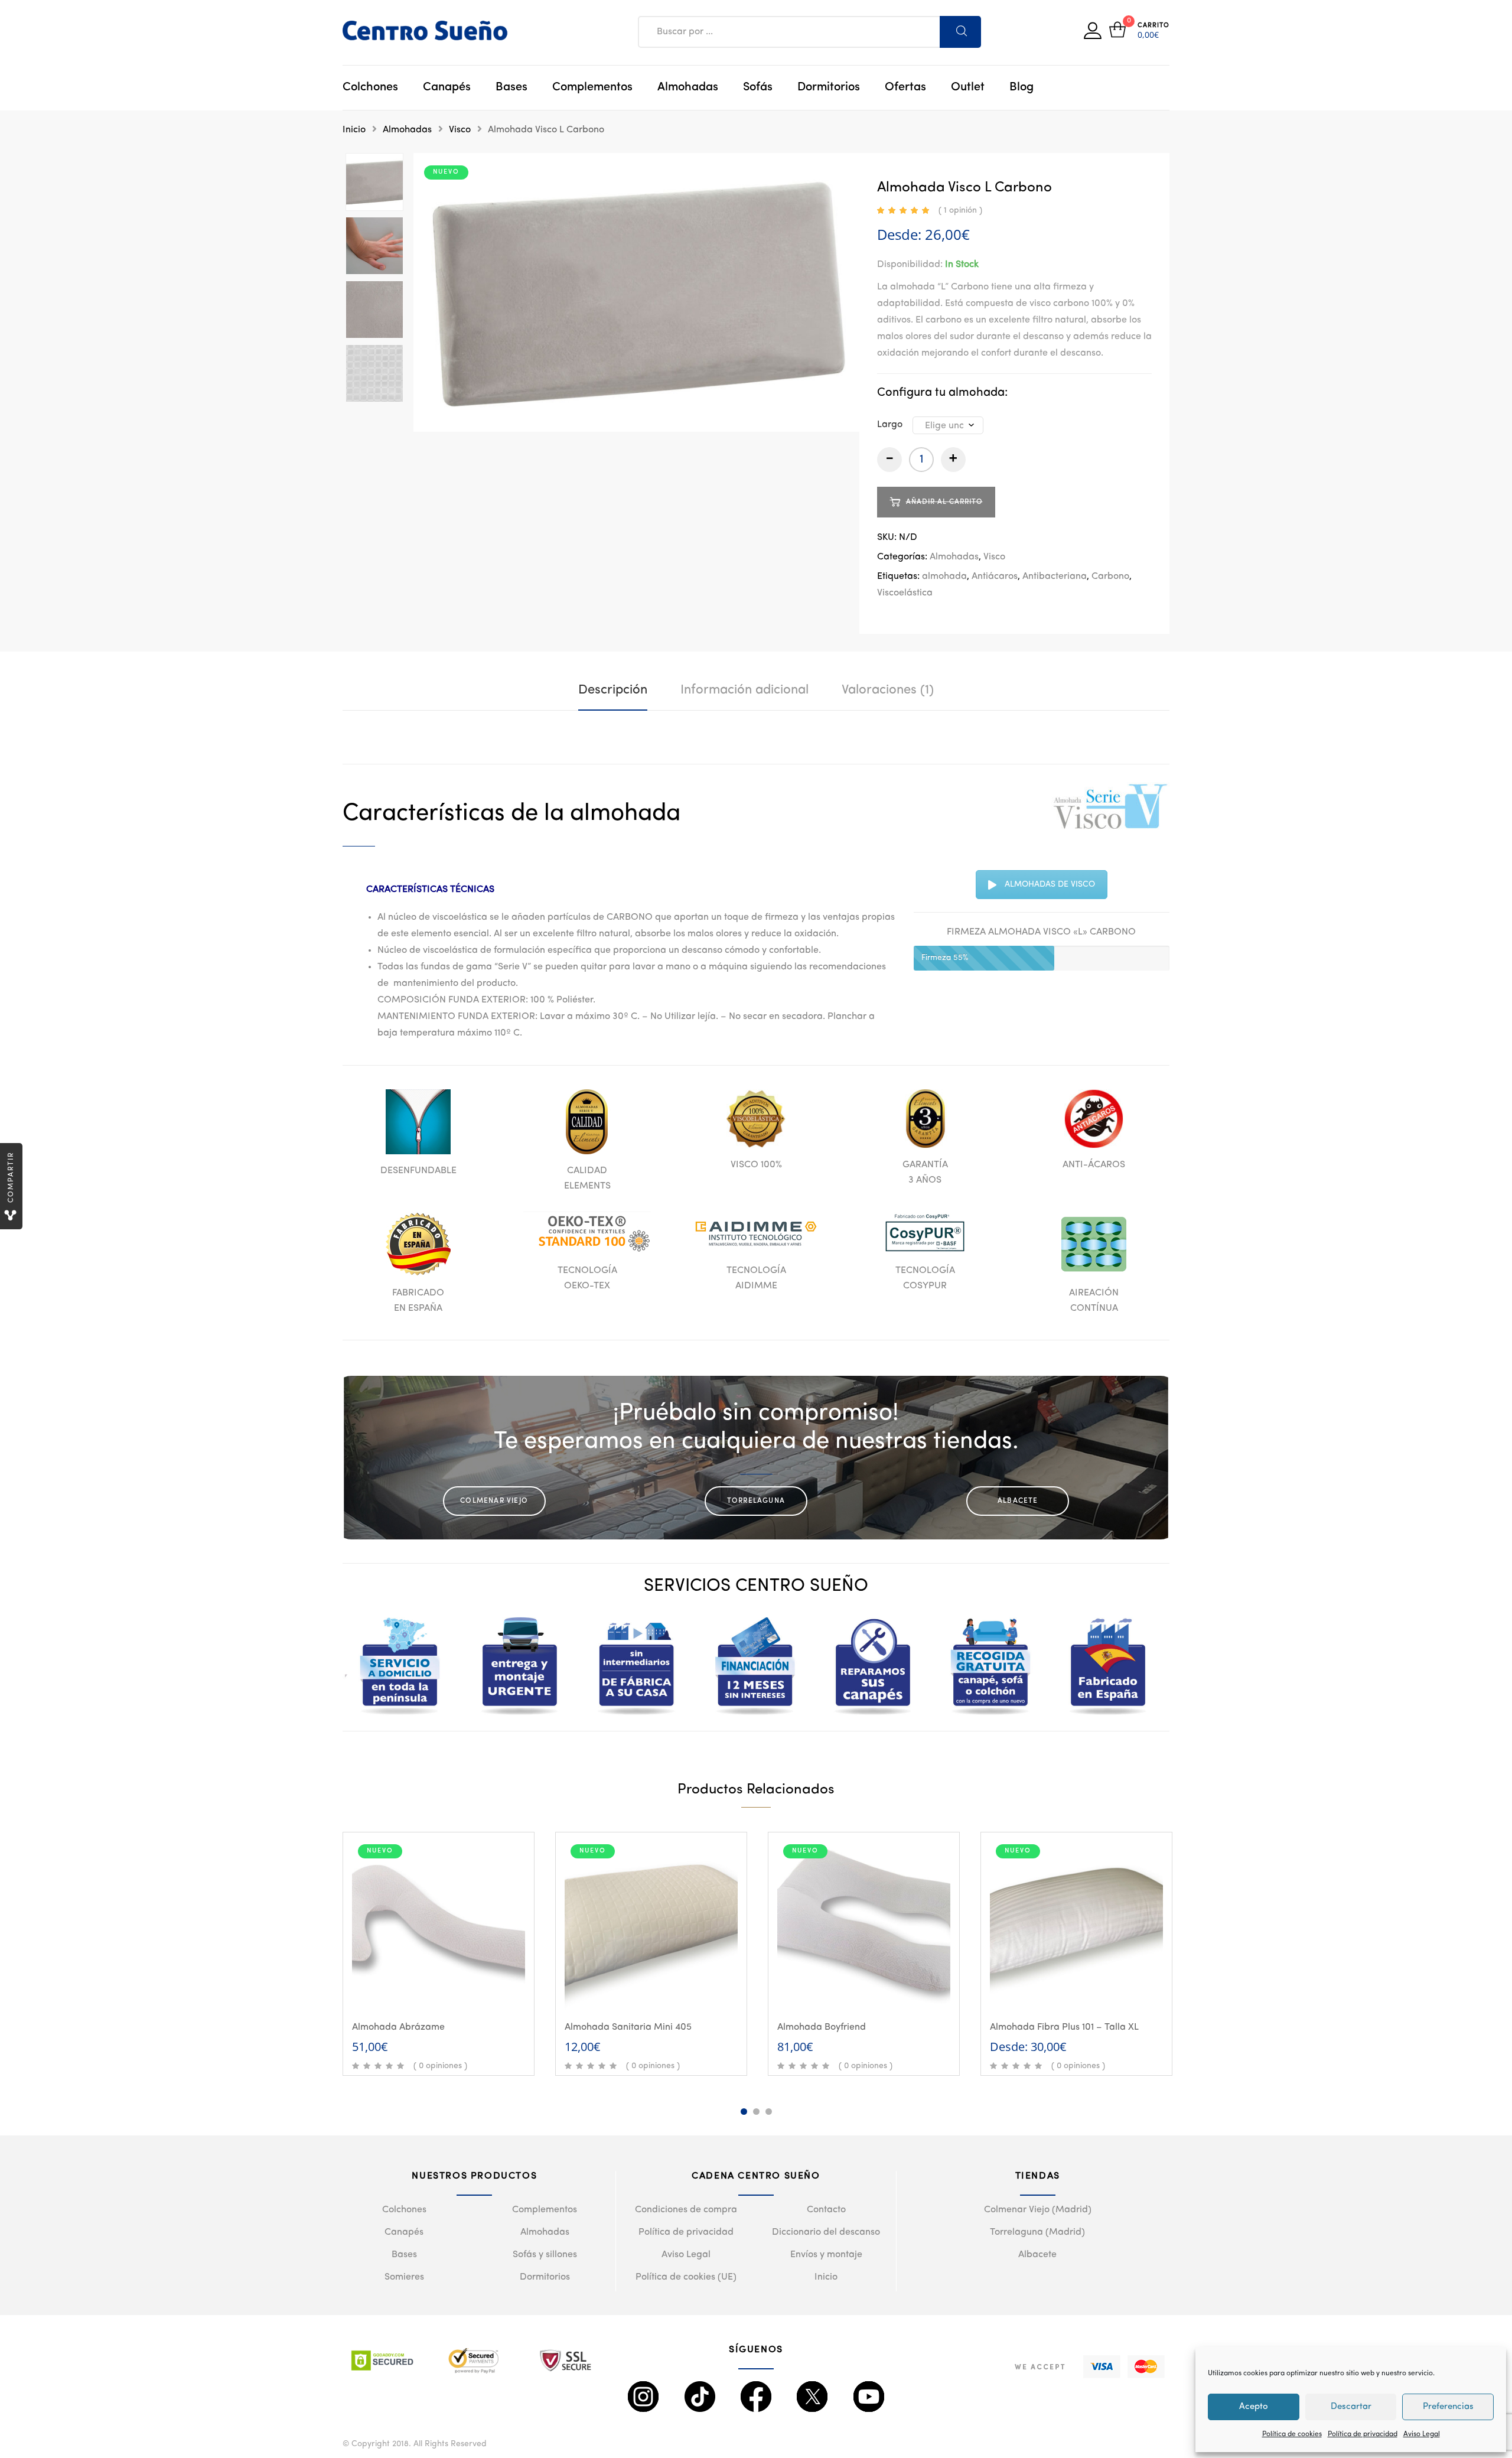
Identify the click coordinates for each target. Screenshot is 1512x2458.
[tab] (613, 690)
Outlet (968, 87)
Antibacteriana (1055, 577)
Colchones (370, 87)
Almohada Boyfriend (822, 2027)
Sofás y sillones (545, 2255)
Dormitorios (829, 87)
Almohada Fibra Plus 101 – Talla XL (1064, 2027)
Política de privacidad (1363, 2434)
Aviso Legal (1422, 2434)
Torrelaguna (756, 1501)
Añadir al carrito (445, 1991)
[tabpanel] (439, 1954)
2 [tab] (756, 2112)
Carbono (1110, 577)
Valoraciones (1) (888, 690)
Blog (1021, 87)
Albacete (1018, 1501)
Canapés (447, 87)
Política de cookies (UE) (686, 2277)
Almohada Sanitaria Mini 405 (628, 2027)
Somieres (404, 2277)
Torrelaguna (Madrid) (1037, 2232)
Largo (890, 425)
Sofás (758, 87)
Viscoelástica (905, 593)
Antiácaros (995, 577)
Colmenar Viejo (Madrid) (1038, 2210)
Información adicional (744, 690)
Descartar (1351, 2407)
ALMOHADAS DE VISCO (1050, 884)
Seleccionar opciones (1083, 1991)
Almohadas (688, 87)
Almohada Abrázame (398, 2027)
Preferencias (1448, 2407)
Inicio (354, 130)
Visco (460, 130)
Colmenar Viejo (494, 1501)
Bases (511, 87)
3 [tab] (769, 2112)
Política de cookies (1292, 2434)
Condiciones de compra (686, 2210)
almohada (944, 577)
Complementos (592, 87)
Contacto (826, 2210)
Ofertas (905, 87)
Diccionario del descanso (826, 2232)
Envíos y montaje (826, 2255)
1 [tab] (744, 2112)
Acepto (1254, 2407)
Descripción (613, 690)
